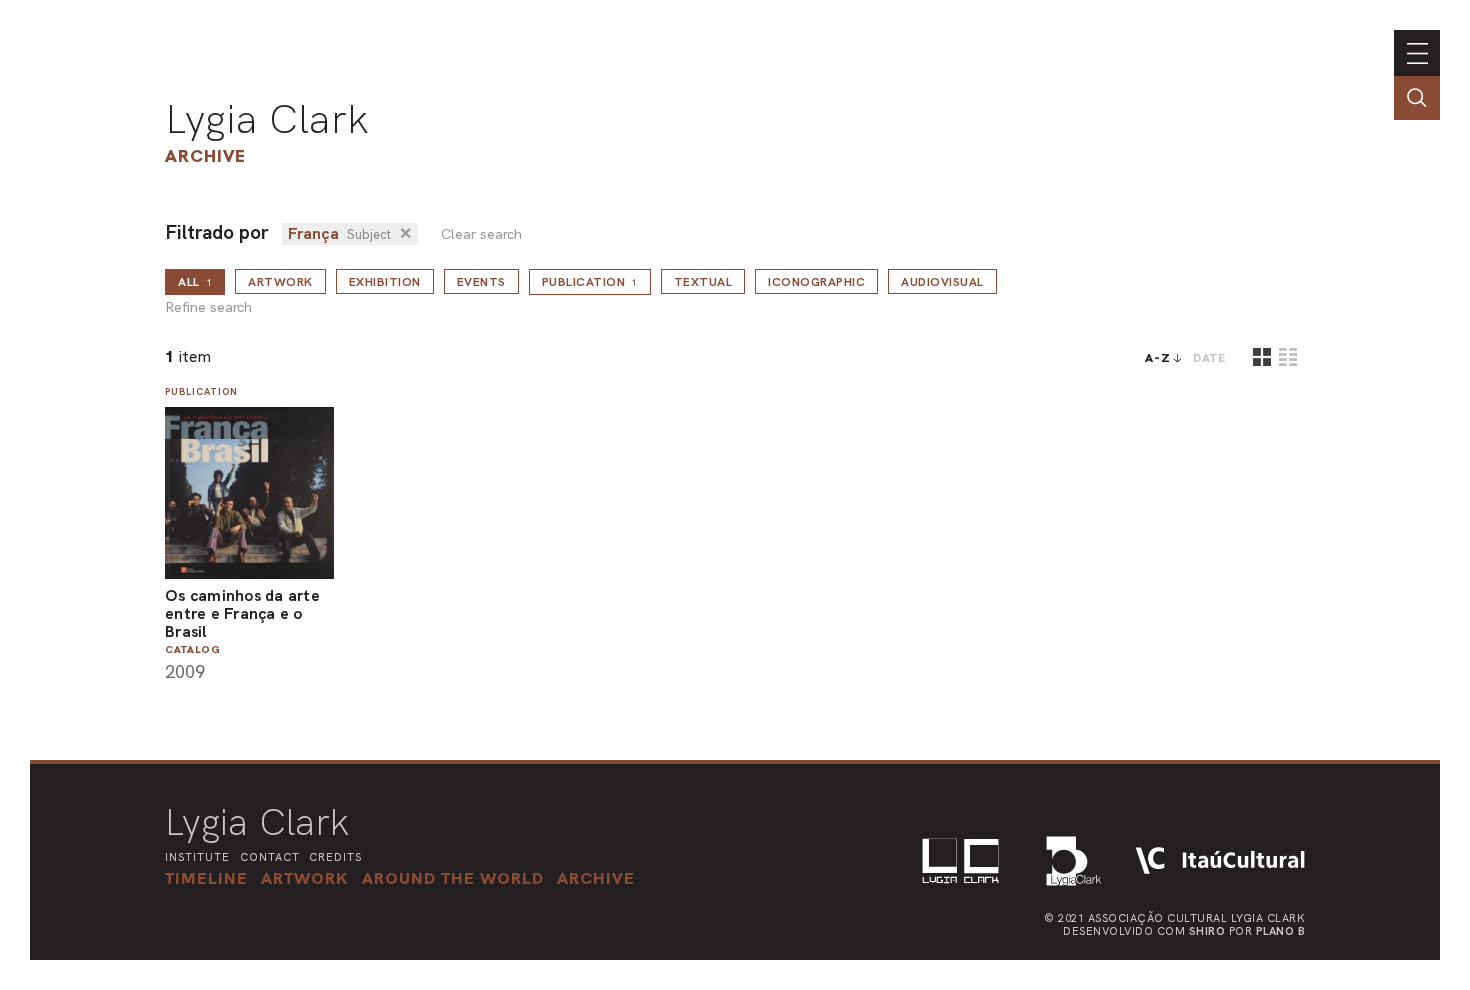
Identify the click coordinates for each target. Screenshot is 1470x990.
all (195, 282)
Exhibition (385, 282)
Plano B (1281, 931)
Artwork (280, 282)
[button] (453, 878)
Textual (703, 282)
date (1209, 358)
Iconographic (816, 282)
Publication (590, 282)
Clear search (481, 234)
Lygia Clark (267, 119)
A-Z (1158, 358)
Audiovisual (942, 282)
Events (481, 282)
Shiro (1207, 931)
